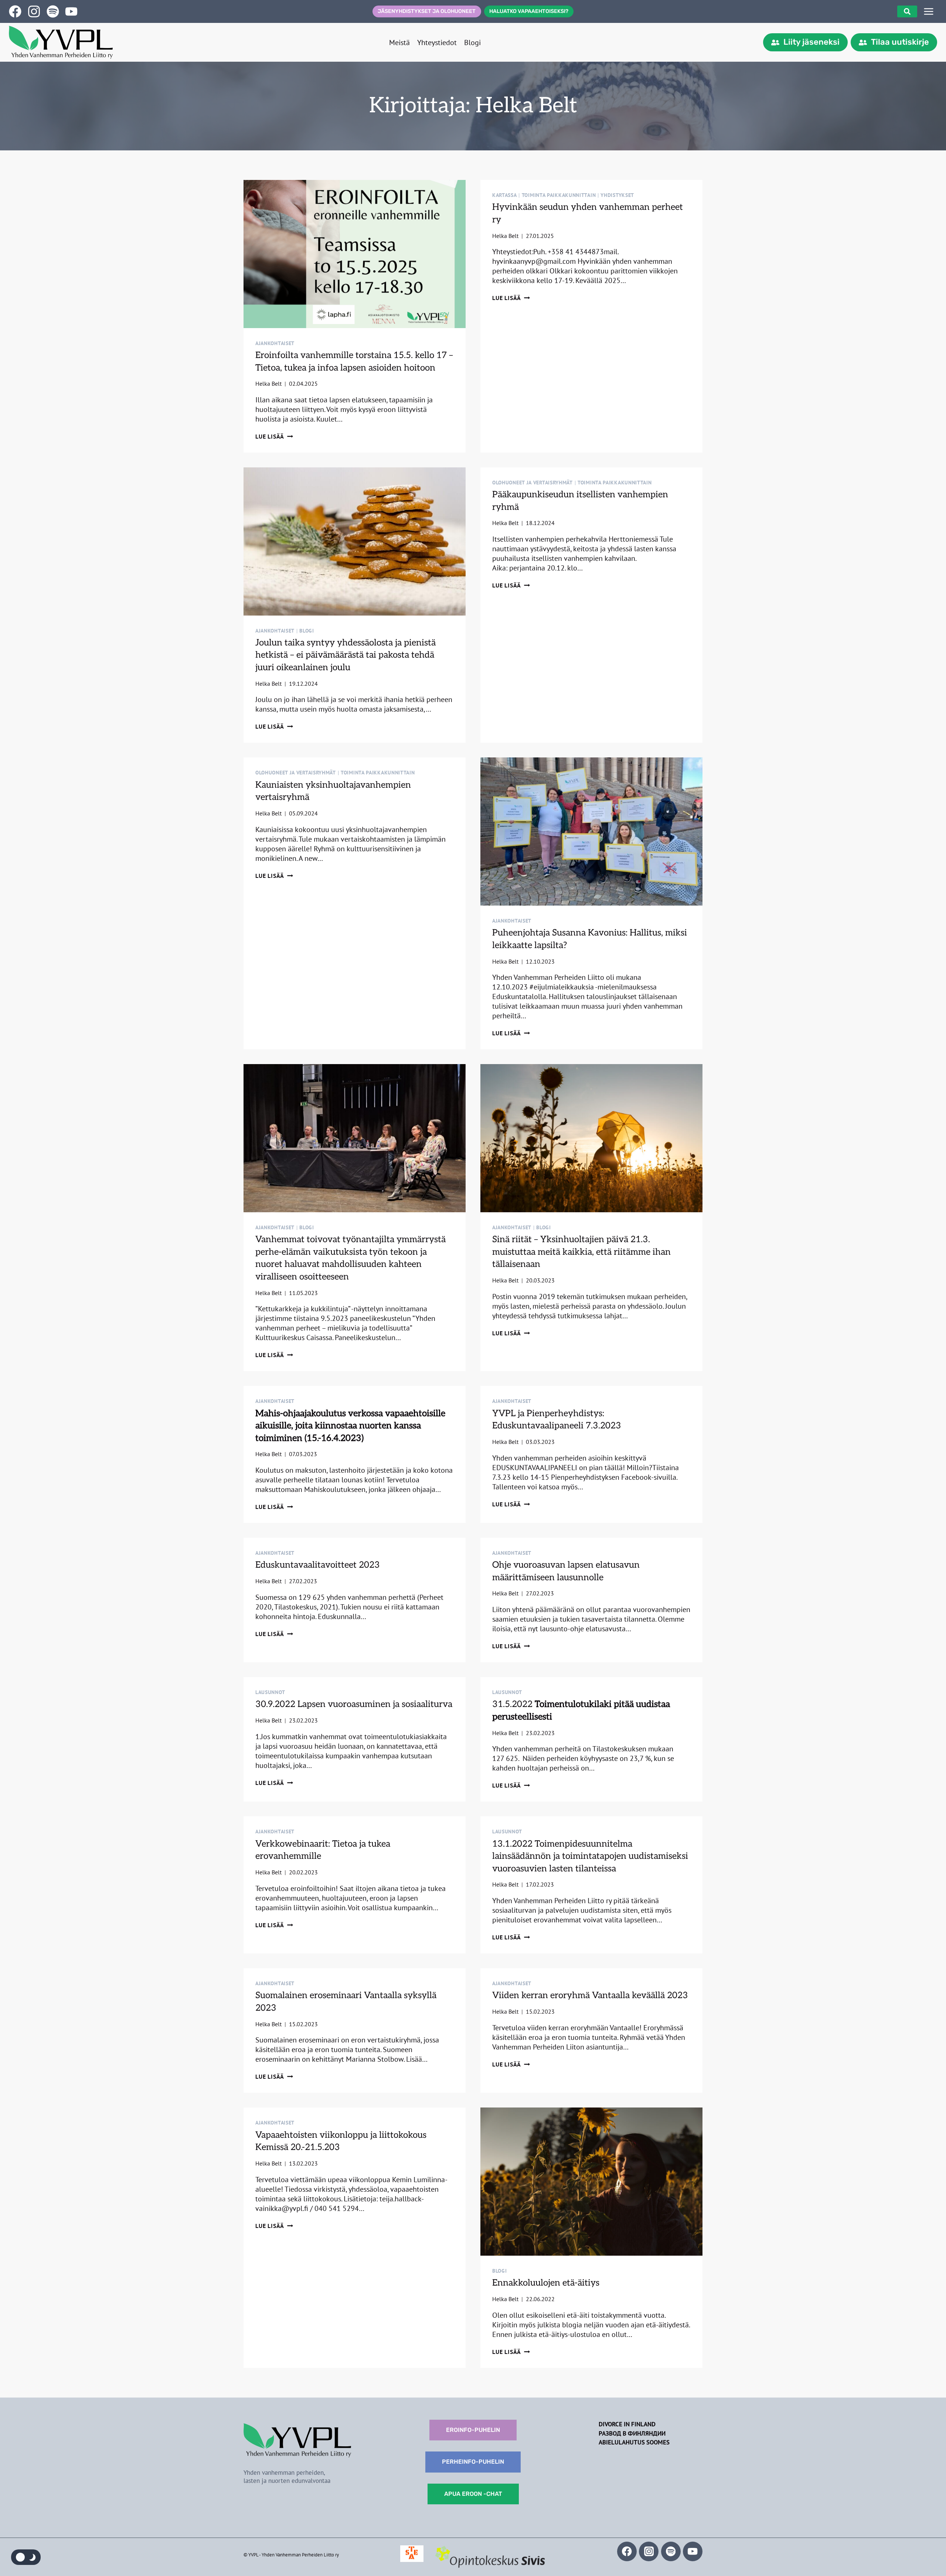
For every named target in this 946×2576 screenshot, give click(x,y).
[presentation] (355, 254)
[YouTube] (693, 2551)
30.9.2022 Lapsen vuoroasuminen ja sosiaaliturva (354, 1704)
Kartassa (505, 195)
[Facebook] (627, 2551)
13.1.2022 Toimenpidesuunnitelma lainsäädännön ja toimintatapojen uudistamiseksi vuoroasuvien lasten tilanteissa (590, 1856)
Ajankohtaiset (275, 343)
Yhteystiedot (437, 42)
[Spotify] (671, 2551)
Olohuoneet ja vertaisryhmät (532, 483)
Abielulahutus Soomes (634, 2442)
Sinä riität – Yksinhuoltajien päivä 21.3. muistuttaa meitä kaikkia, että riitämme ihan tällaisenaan (581, 1252)
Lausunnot (270, 1692)
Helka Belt (268, 384)
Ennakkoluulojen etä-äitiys (546, 2283)
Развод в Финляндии (632, 2433)
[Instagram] (649, 2551)
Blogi (472, 42)
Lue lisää (274, 436)
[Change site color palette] (26, 2557)
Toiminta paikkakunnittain (559, 195)
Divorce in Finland (627, 2424)
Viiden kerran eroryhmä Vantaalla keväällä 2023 (590, 1995)
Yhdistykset (617, 195)
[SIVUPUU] (929, 11)
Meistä (399, 42)
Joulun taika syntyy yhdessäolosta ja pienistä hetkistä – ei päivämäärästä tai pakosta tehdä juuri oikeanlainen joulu (346, 655)
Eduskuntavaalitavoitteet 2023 (318, 1565)
